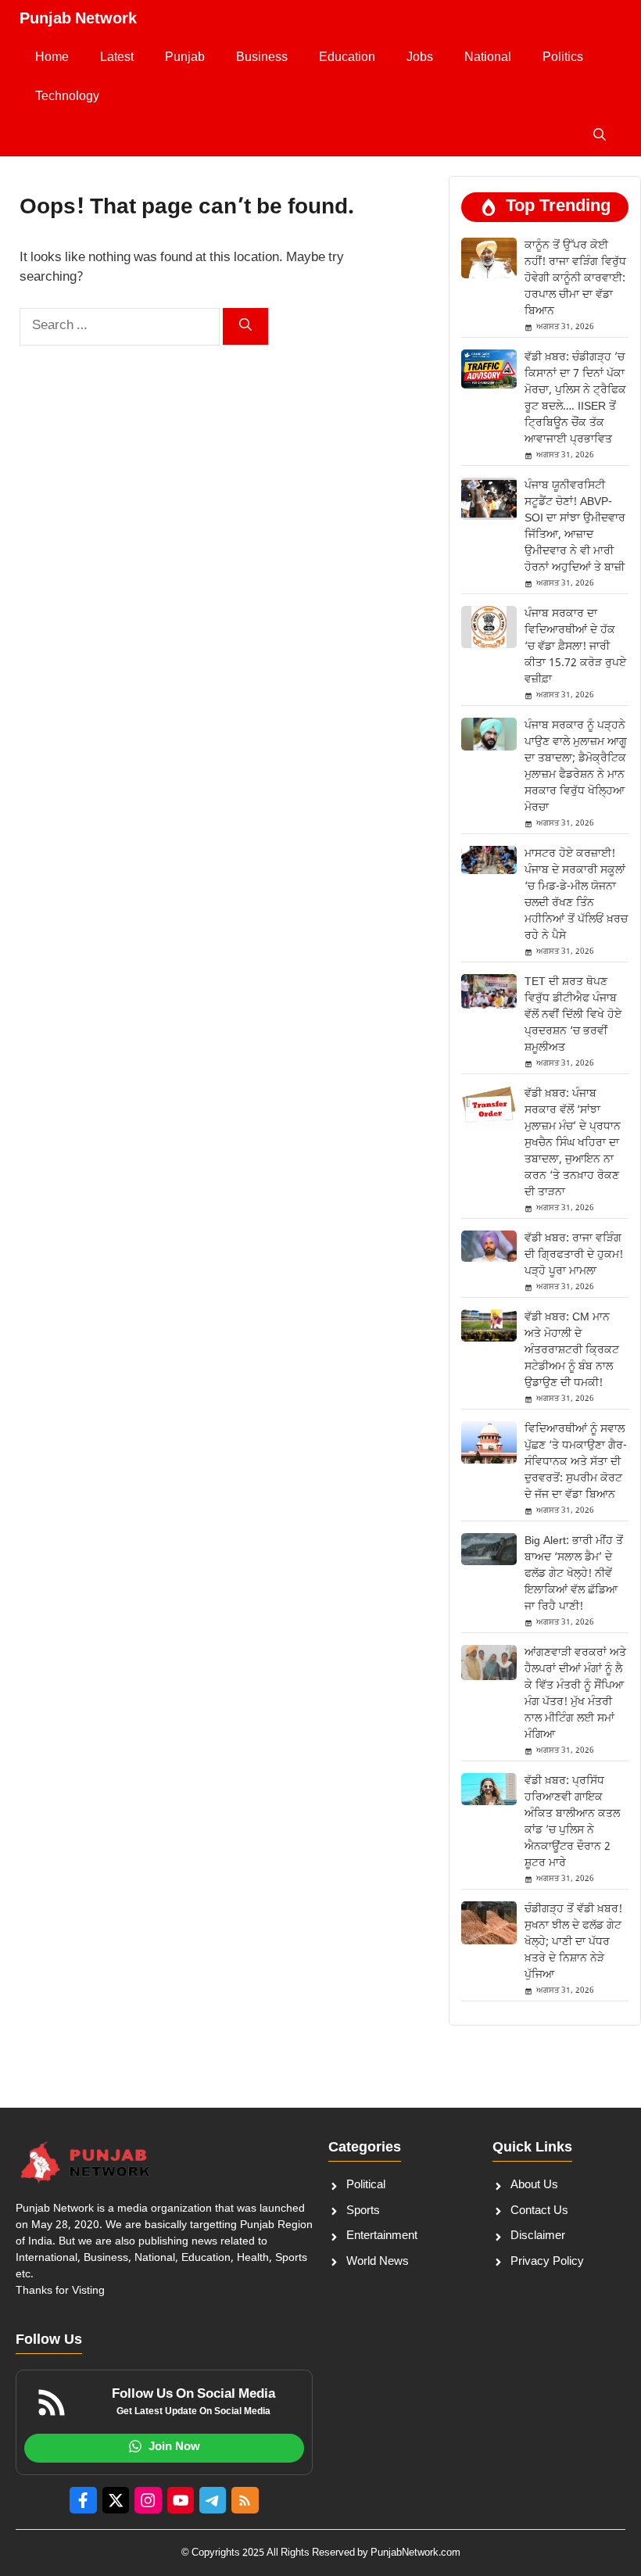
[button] (600, 137)
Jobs (420, 58)
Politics (563, 58)
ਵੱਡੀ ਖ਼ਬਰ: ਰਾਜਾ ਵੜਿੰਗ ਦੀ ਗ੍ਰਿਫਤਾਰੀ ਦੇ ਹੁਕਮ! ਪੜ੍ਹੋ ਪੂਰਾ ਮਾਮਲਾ (574, 1255)
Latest (117, 58)
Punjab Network (78, 20)
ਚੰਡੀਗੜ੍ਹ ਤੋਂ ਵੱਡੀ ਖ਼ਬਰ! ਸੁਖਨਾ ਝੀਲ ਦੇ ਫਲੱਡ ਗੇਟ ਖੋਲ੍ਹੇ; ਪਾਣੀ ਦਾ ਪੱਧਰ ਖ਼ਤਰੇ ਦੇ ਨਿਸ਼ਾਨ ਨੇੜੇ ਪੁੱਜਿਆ (573, 1942)
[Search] (245, 326)
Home (52, 58)
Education (347, 58)
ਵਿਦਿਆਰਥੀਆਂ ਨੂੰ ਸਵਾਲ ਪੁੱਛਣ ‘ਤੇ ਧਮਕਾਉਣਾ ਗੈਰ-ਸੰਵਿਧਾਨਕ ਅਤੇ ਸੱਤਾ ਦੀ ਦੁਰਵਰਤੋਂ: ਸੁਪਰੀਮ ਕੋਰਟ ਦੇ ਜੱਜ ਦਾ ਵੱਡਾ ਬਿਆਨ (576, 1462)
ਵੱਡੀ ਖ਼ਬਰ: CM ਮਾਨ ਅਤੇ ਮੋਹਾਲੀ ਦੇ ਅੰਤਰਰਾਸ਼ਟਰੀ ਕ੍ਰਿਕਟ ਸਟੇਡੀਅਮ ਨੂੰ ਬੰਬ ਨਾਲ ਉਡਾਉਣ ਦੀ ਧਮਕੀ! (572, 1351)
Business (262, 58)
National (488, 58)
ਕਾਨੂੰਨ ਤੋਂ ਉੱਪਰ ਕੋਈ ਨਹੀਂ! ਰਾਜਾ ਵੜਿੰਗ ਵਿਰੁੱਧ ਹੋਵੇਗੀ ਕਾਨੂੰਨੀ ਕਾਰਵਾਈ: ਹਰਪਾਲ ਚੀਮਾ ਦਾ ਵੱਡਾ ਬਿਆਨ (575, 279)
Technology (67, 97)
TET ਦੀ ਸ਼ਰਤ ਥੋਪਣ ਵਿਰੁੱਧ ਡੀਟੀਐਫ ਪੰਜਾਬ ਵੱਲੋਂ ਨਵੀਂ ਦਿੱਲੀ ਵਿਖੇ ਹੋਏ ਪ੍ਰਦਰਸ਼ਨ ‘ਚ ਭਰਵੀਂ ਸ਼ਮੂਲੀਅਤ (573, 1015)
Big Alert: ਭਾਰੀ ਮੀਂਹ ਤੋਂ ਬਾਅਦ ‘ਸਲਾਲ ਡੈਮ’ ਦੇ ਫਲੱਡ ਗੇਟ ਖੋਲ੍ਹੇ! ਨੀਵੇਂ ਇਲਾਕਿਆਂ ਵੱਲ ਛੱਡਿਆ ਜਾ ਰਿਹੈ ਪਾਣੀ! (574, 1574)
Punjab (185, 58)
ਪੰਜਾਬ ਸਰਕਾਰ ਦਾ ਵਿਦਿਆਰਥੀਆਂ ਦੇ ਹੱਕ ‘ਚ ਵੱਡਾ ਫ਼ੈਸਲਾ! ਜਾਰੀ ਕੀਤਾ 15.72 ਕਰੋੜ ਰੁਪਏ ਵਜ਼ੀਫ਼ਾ (575, 647)
